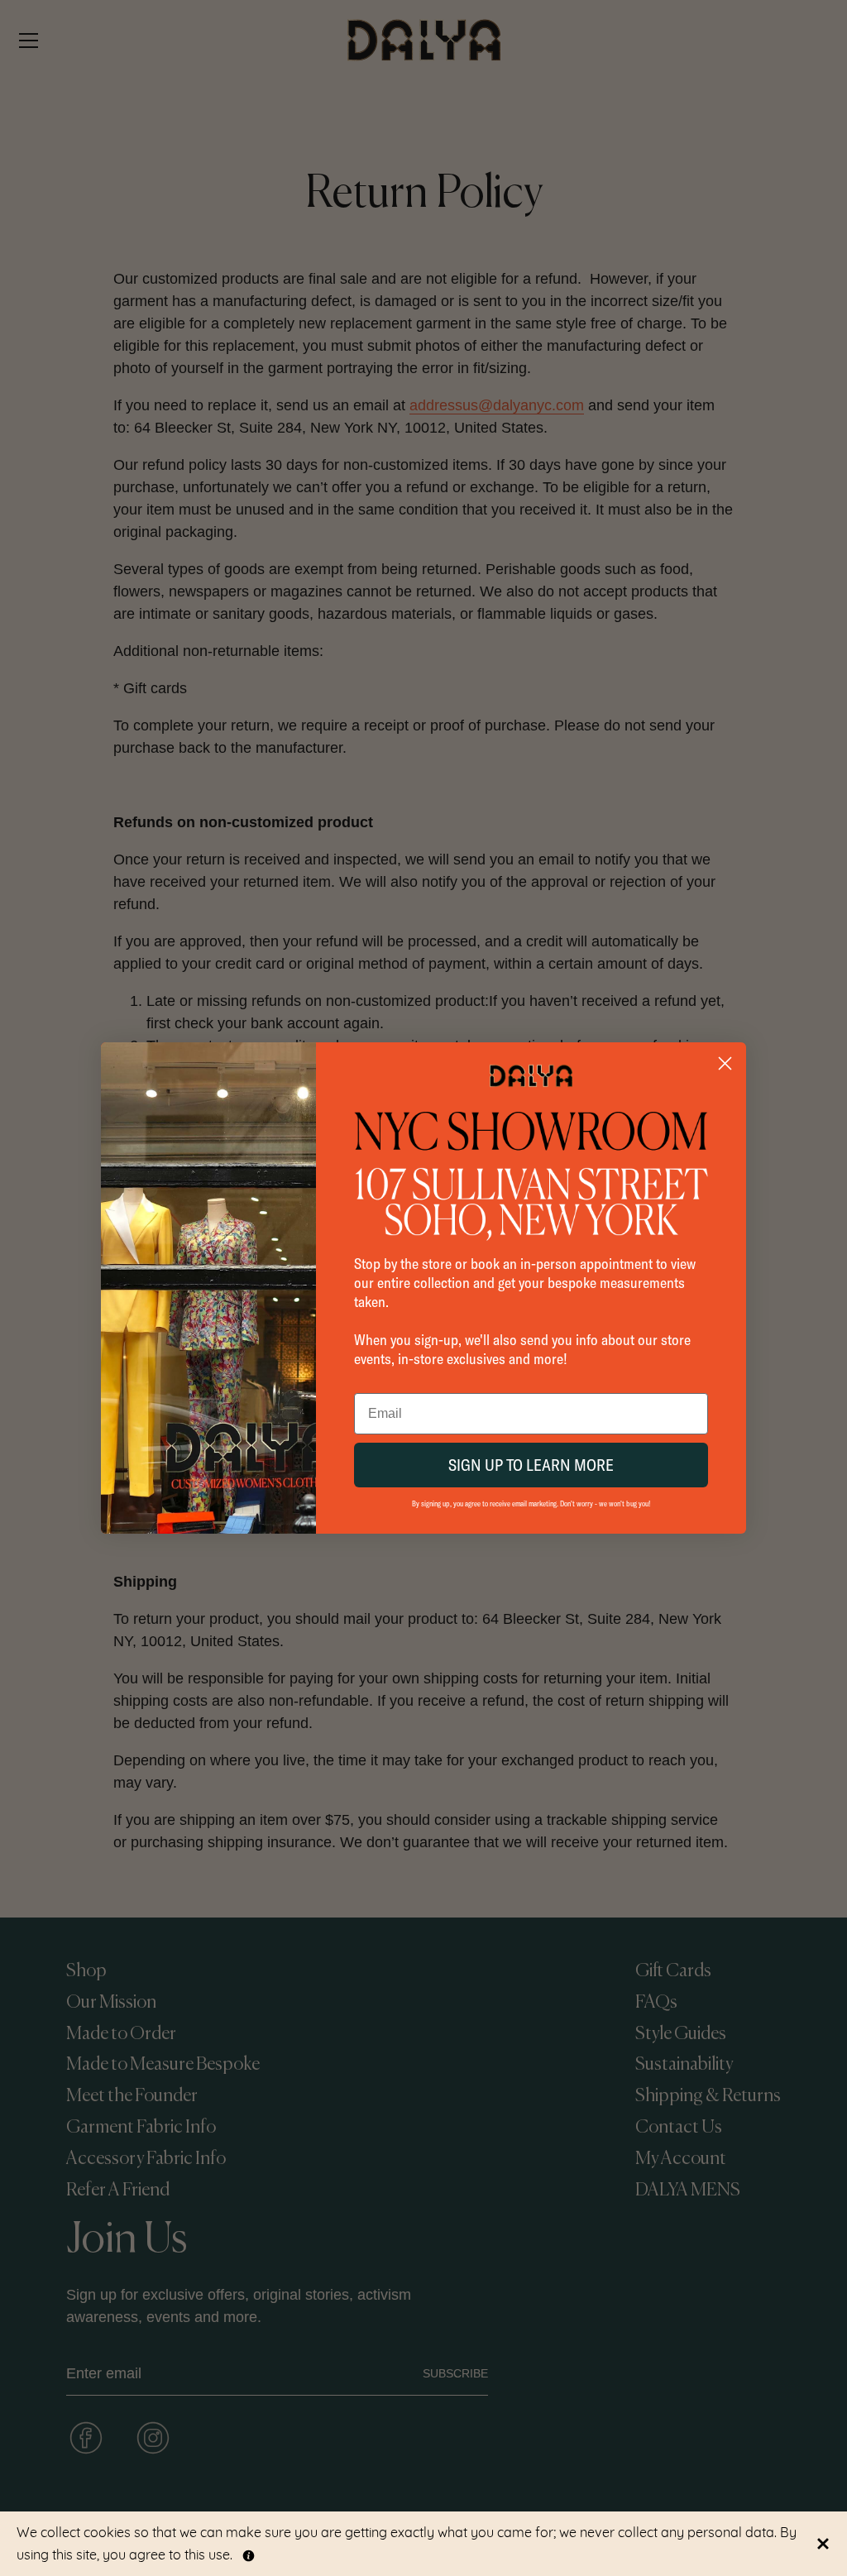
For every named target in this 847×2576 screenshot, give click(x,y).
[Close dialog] (725, 1063)
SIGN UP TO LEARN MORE (531, 1465)
